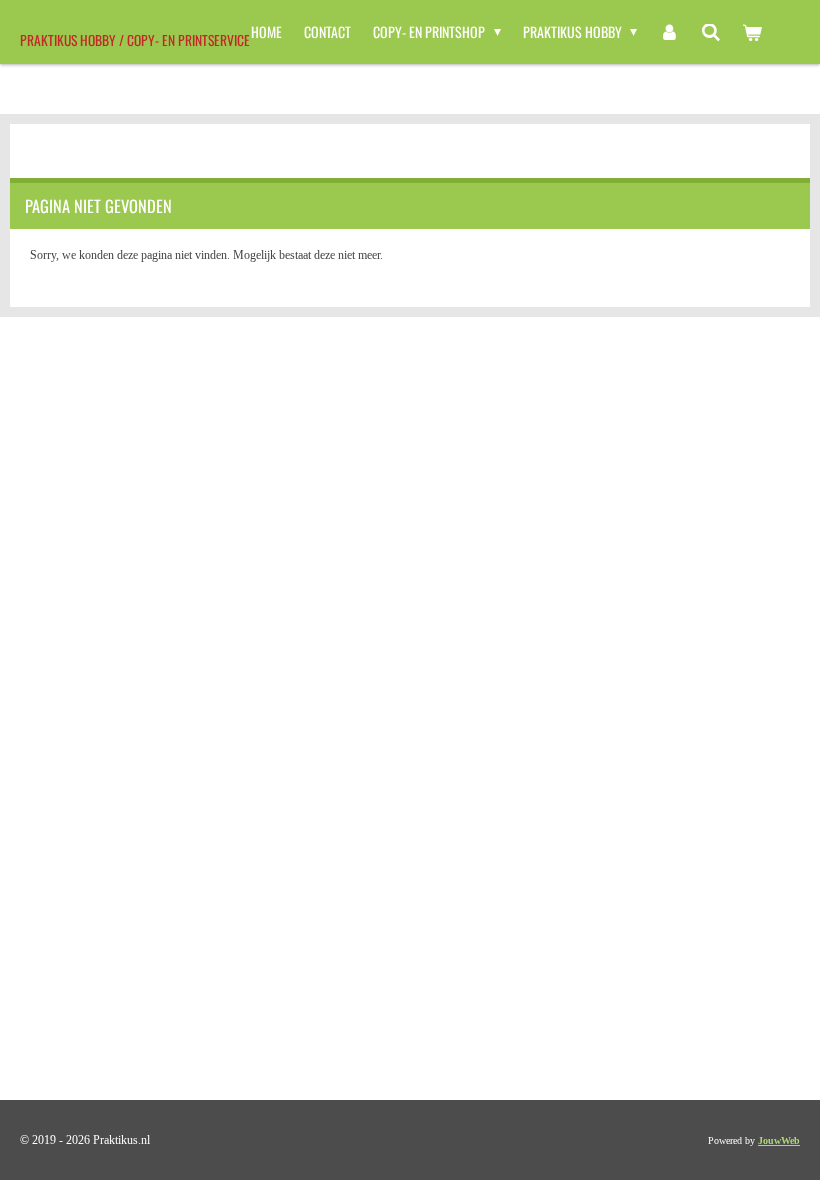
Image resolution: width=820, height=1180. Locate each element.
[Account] (669, 32)
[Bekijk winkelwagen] (752, 32)
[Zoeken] (711, 32)
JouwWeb (779, 1140)
